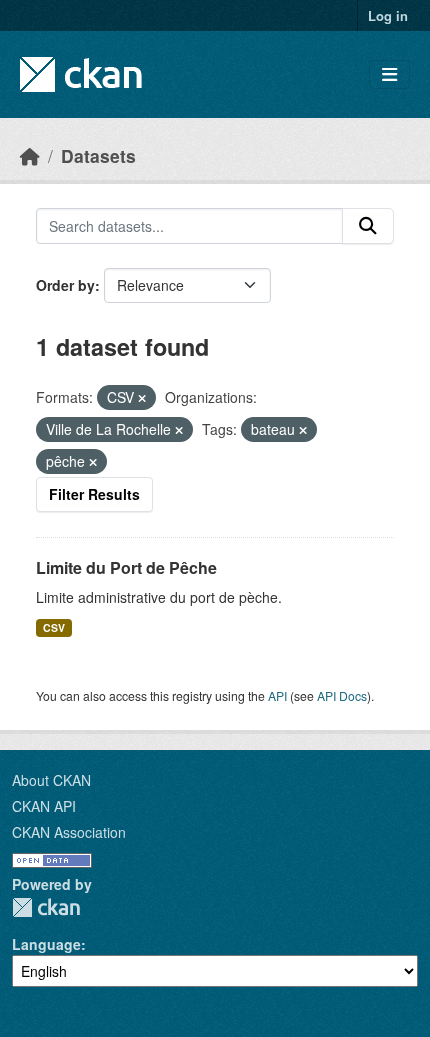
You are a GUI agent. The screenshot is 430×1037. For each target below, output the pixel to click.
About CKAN (51, 780)
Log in (388, 15)
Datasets (98, 155)
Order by (65, 285)
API (277, 695)
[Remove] (142, 398)
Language (46, 944)
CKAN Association (69, 832)
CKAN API (44, 806)
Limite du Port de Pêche (126, 567)
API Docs (342, 695)
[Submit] (368, 226)
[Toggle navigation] (389, 74)
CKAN (46, 907)
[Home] (30, 155)
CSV (54, 627)
